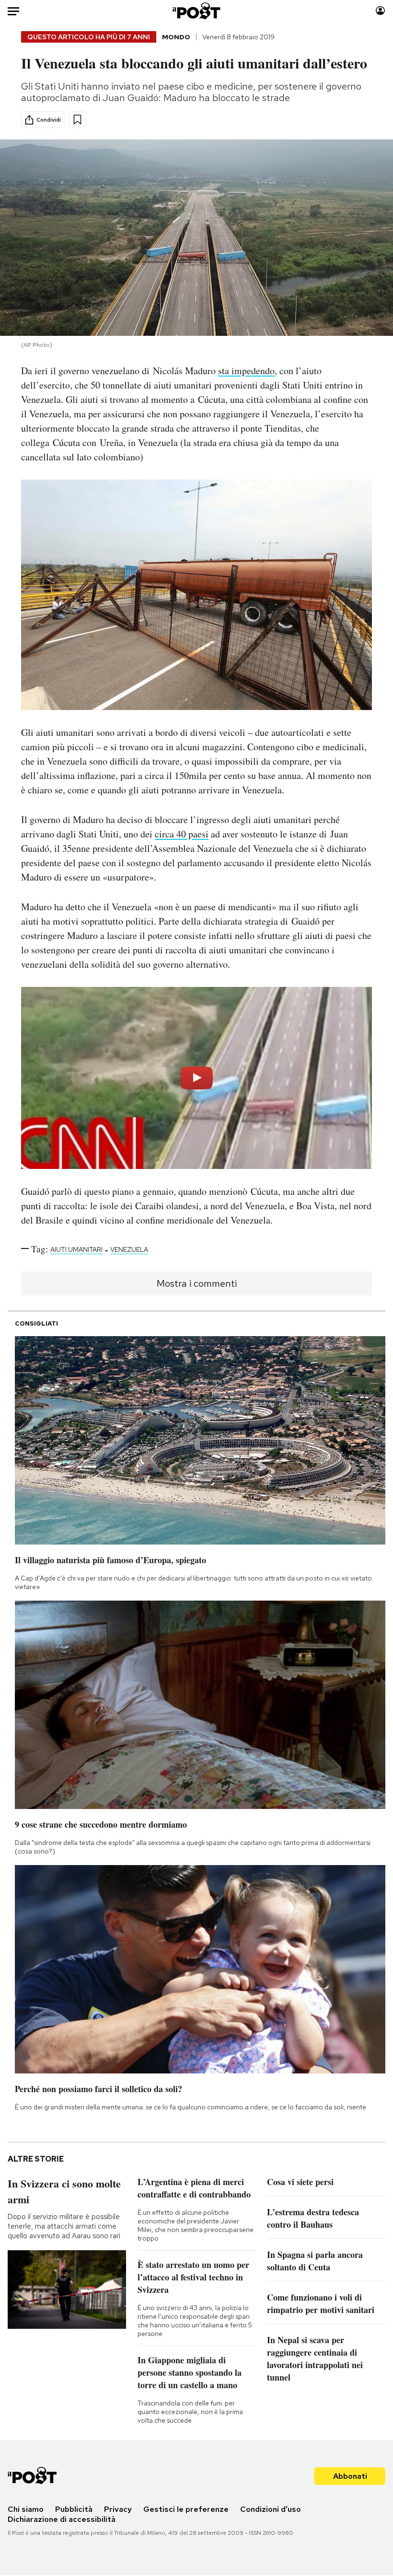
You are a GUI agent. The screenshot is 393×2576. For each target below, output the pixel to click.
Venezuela (129, 1249)
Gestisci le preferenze (186, 2509)
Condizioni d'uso (271, 2509)
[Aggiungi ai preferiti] (77, 120)
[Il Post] (197, 11)
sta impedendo (246, 371)
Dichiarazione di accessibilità (62, 2519)
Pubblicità (74, 2509)
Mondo (176, 37)
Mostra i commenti (197, 1283)
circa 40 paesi (182, 834)
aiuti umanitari (76, 1249)
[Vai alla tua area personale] (380, 11)
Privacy (118, 2509)
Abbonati (350, 2476)
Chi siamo (26, 2509)
